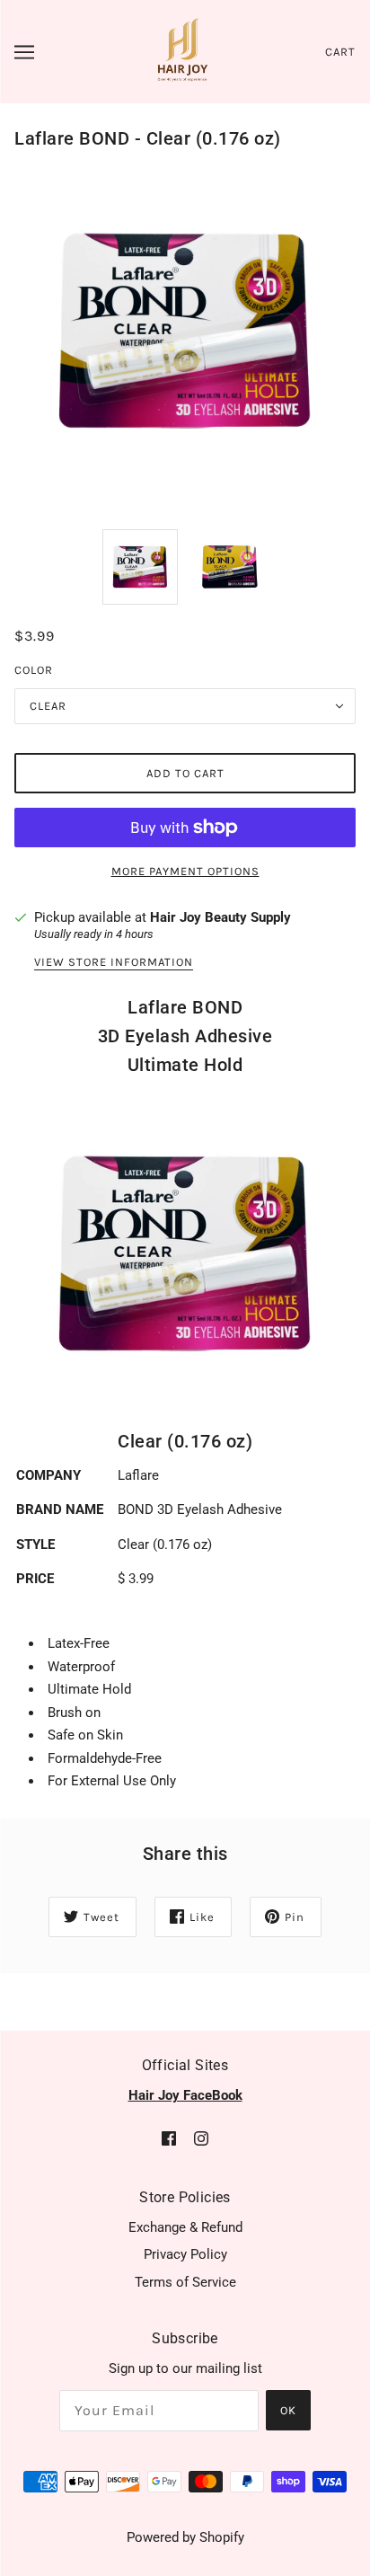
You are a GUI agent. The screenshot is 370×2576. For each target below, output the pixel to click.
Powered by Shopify (185, 2537)
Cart (340, 52)
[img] (169, 2138)
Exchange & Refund (185, 2227)
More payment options (185, 871)
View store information (114, 962)
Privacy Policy (185, 2254)
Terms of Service (185, 2282)
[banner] (182, 50)
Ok (288, 2410)
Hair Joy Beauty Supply (220, 917)
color (34, 670)
